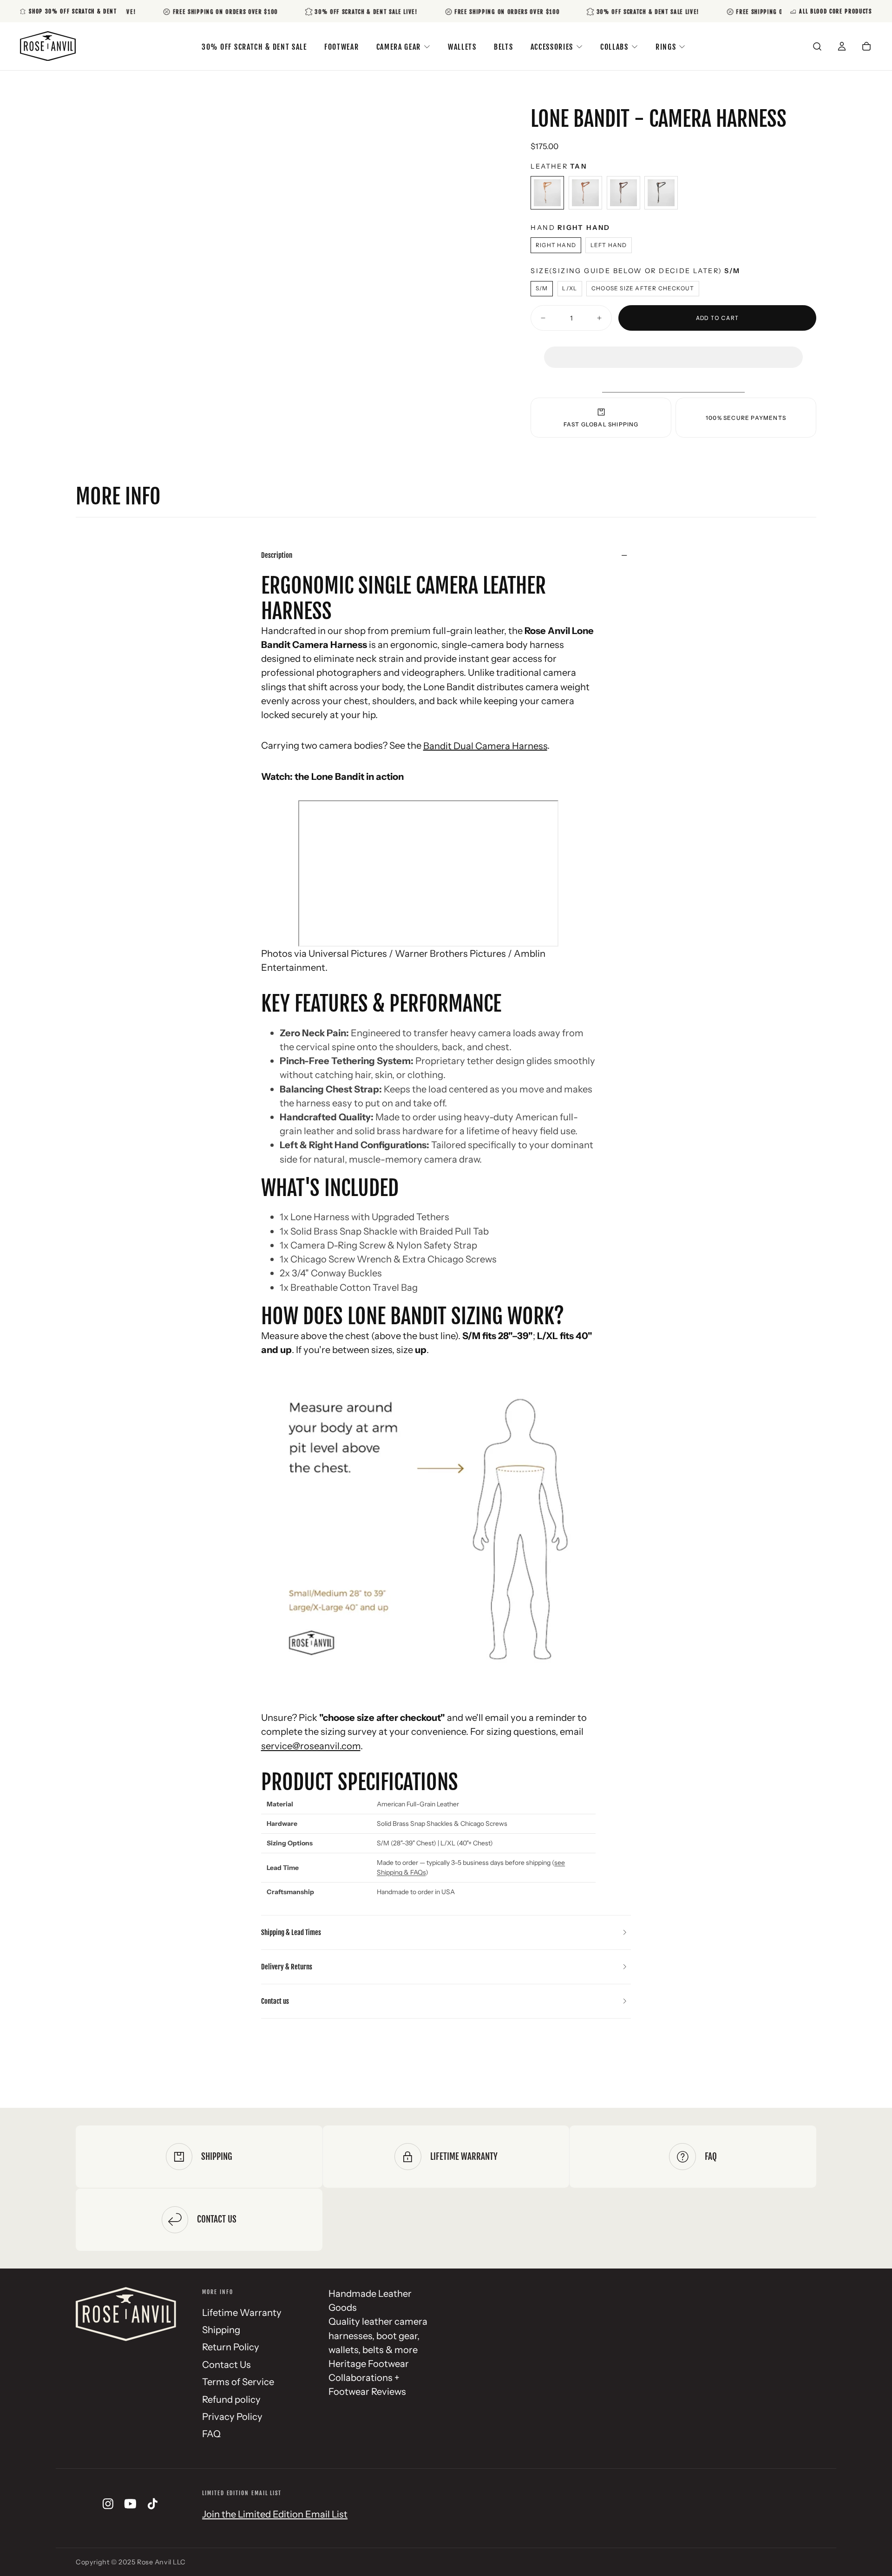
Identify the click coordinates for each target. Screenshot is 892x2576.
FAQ (211, 2434)
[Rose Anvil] (126, 2314)
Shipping (221, 2330)
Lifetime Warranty (242, 2312)
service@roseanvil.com (311, 1746)
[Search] (817, 47)
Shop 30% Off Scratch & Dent (73, 11)
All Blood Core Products (836, 11)
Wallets (462, 47)
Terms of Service (238, 2382)
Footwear (341, 47)
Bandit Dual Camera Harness (485, 745)
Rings (666, 47)
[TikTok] (153, 2504)
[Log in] (842, 47)
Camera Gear (399, 47)
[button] (673, 348)
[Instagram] (108, 2504)
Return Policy (231, 2347)
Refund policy (231, 2399)
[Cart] (866, 47)
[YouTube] (130, 2504)
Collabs (614, 47)
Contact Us (226, 2364)
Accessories (552, 47)
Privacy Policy (232, 2416)
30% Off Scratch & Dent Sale (254, 47)
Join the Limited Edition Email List (275, 2514)
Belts (503, 47)
